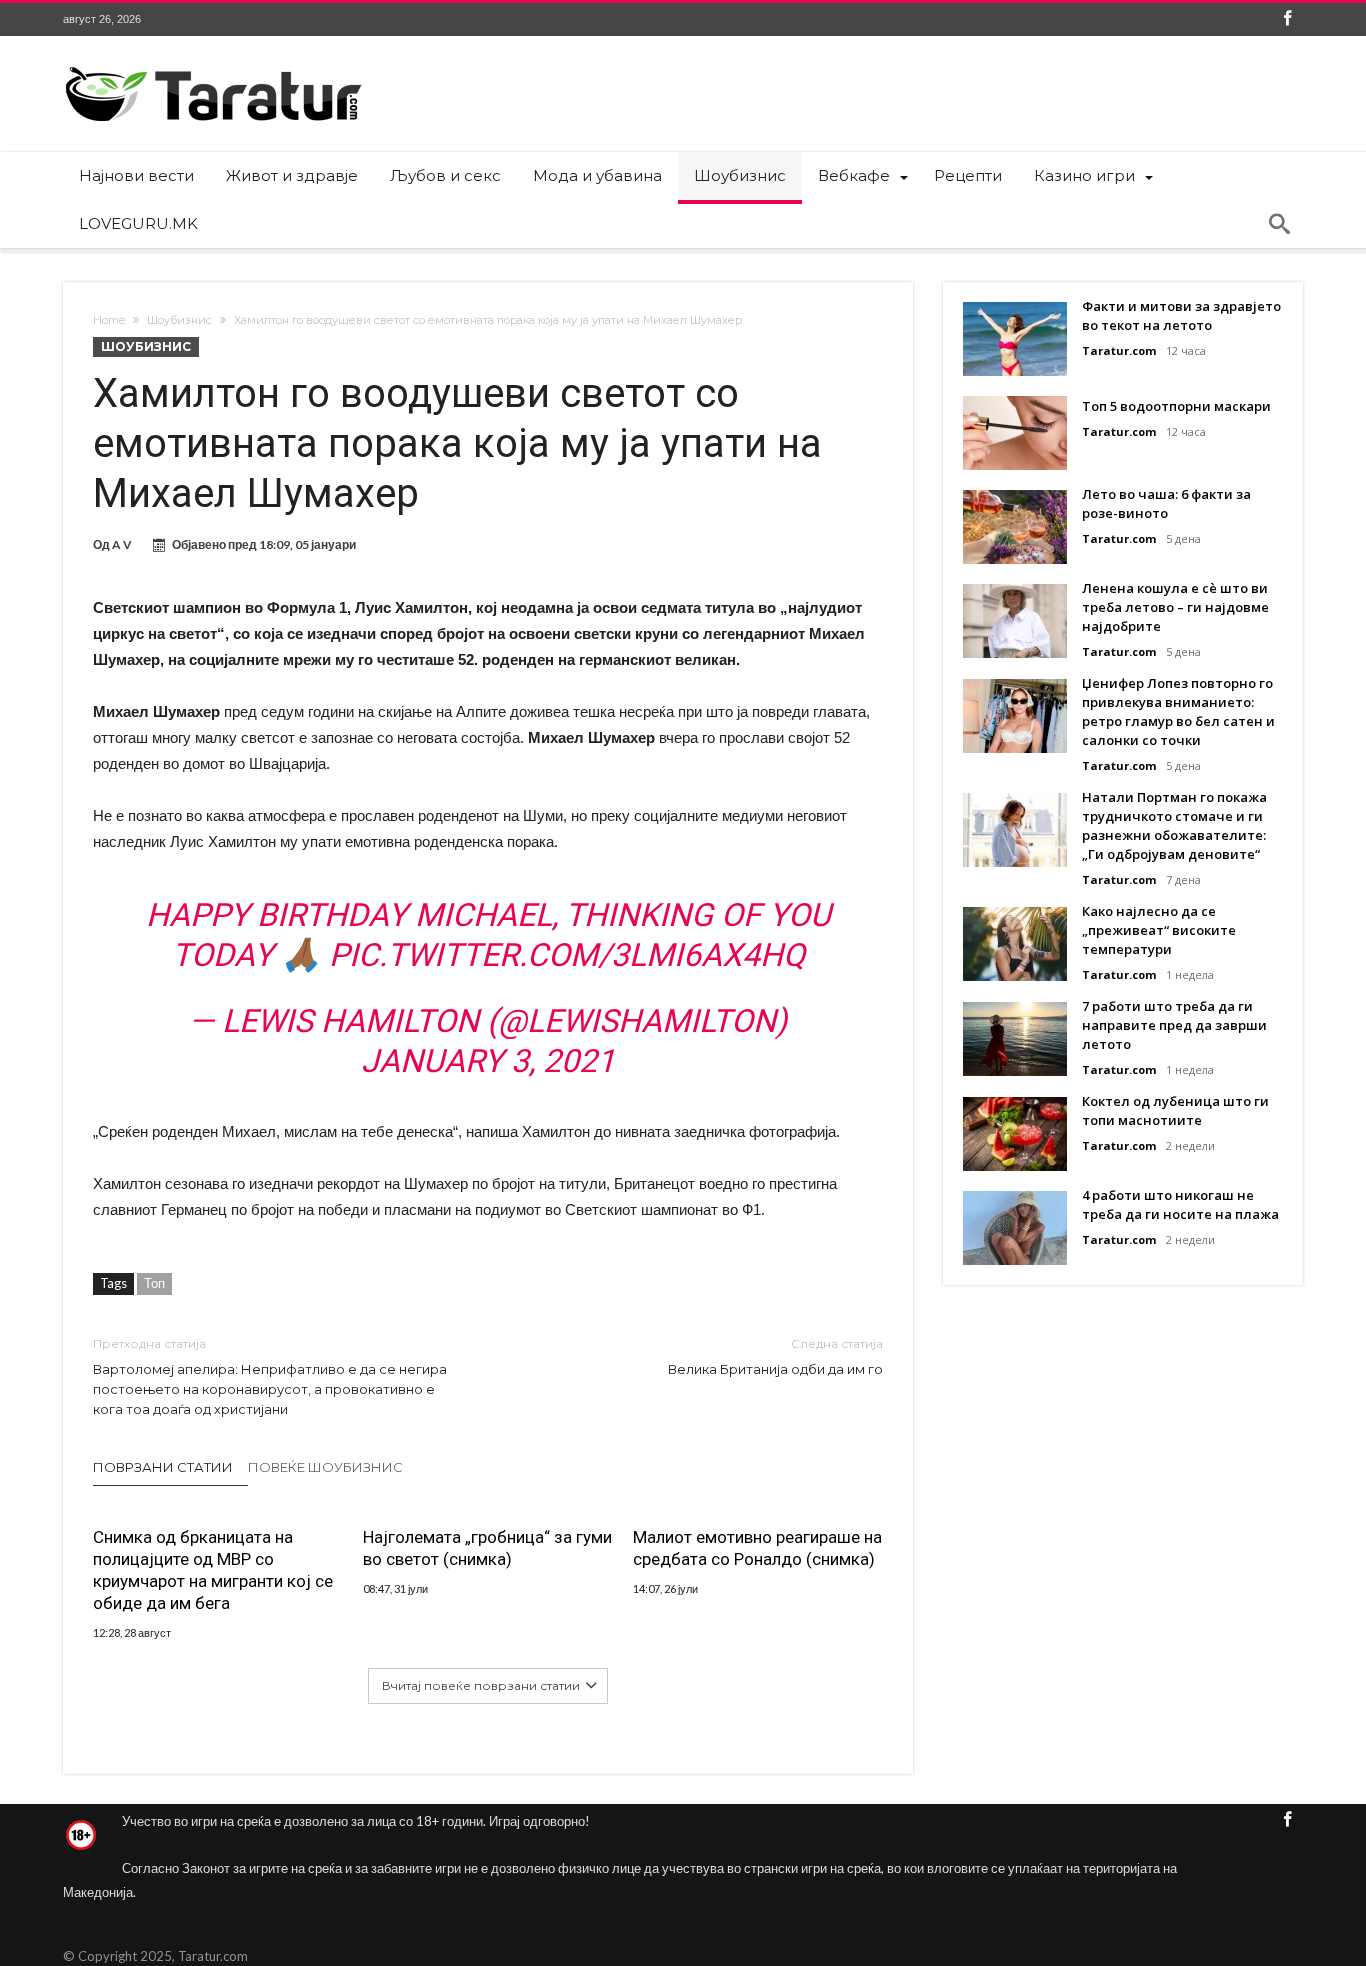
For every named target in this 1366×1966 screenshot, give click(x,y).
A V (122, 544)
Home (109, 320)
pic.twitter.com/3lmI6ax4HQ (567, 955)
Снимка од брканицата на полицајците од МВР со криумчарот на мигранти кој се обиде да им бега (213, 1570)
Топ (154, 1283)
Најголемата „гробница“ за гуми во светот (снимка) (487, 1548)
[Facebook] (1287, 19)
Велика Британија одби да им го (775, 1356)
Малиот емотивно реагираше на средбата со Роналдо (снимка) (757, 1548)
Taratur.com (1119, 350)
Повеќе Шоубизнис (325, 1467)
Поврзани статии (163, 1467)
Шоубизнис (179, 320)
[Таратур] (213, 65)
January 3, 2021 (488, 1061)
